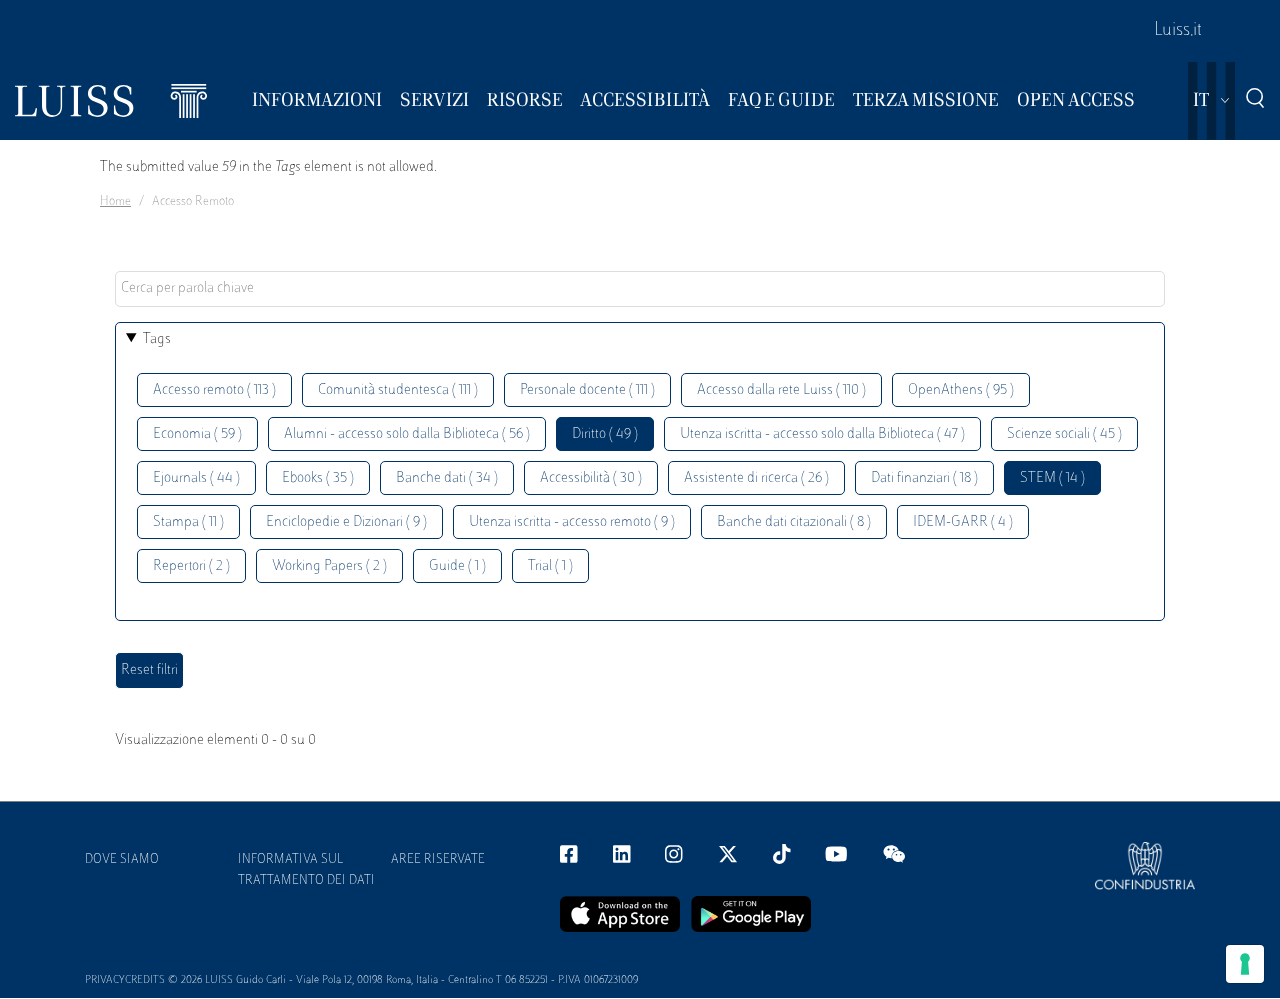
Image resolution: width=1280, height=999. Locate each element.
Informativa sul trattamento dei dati (306, 870)
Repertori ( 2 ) (191, 566)
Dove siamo (122, 860)
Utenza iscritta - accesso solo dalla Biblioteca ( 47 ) (822, 434)
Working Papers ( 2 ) (329, 566)
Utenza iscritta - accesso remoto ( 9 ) (572, 522)
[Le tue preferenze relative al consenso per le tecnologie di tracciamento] (1245, 964)
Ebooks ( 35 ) (318, 478)
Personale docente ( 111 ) (587, 390)
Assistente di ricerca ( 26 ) (756, 478)
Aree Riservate (438, 860)
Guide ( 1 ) (457, 566)
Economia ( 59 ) (197, 434)
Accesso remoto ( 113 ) (214, 390)
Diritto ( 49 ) (605, 434)
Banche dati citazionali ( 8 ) (794, 522)
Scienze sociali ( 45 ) (1064, 434)
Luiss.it (1178, 31)
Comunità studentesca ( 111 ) (398, 390)
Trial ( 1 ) (550, 566)
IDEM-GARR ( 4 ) (963, 522)
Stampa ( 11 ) (188, 522)
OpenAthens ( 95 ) (961, 390)
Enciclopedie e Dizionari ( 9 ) (346, 522)
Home (115, 202)
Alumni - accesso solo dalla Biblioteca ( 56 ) (407, 434)
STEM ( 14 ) (1052, 478)
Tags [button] (157, 339)
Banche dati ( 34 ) (447, 478)
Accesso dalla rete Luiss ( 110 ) (781, 390)
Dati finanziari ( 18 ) (924, 478)
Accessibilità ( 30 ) (591, 478)
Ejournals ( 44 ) (196, 478)
